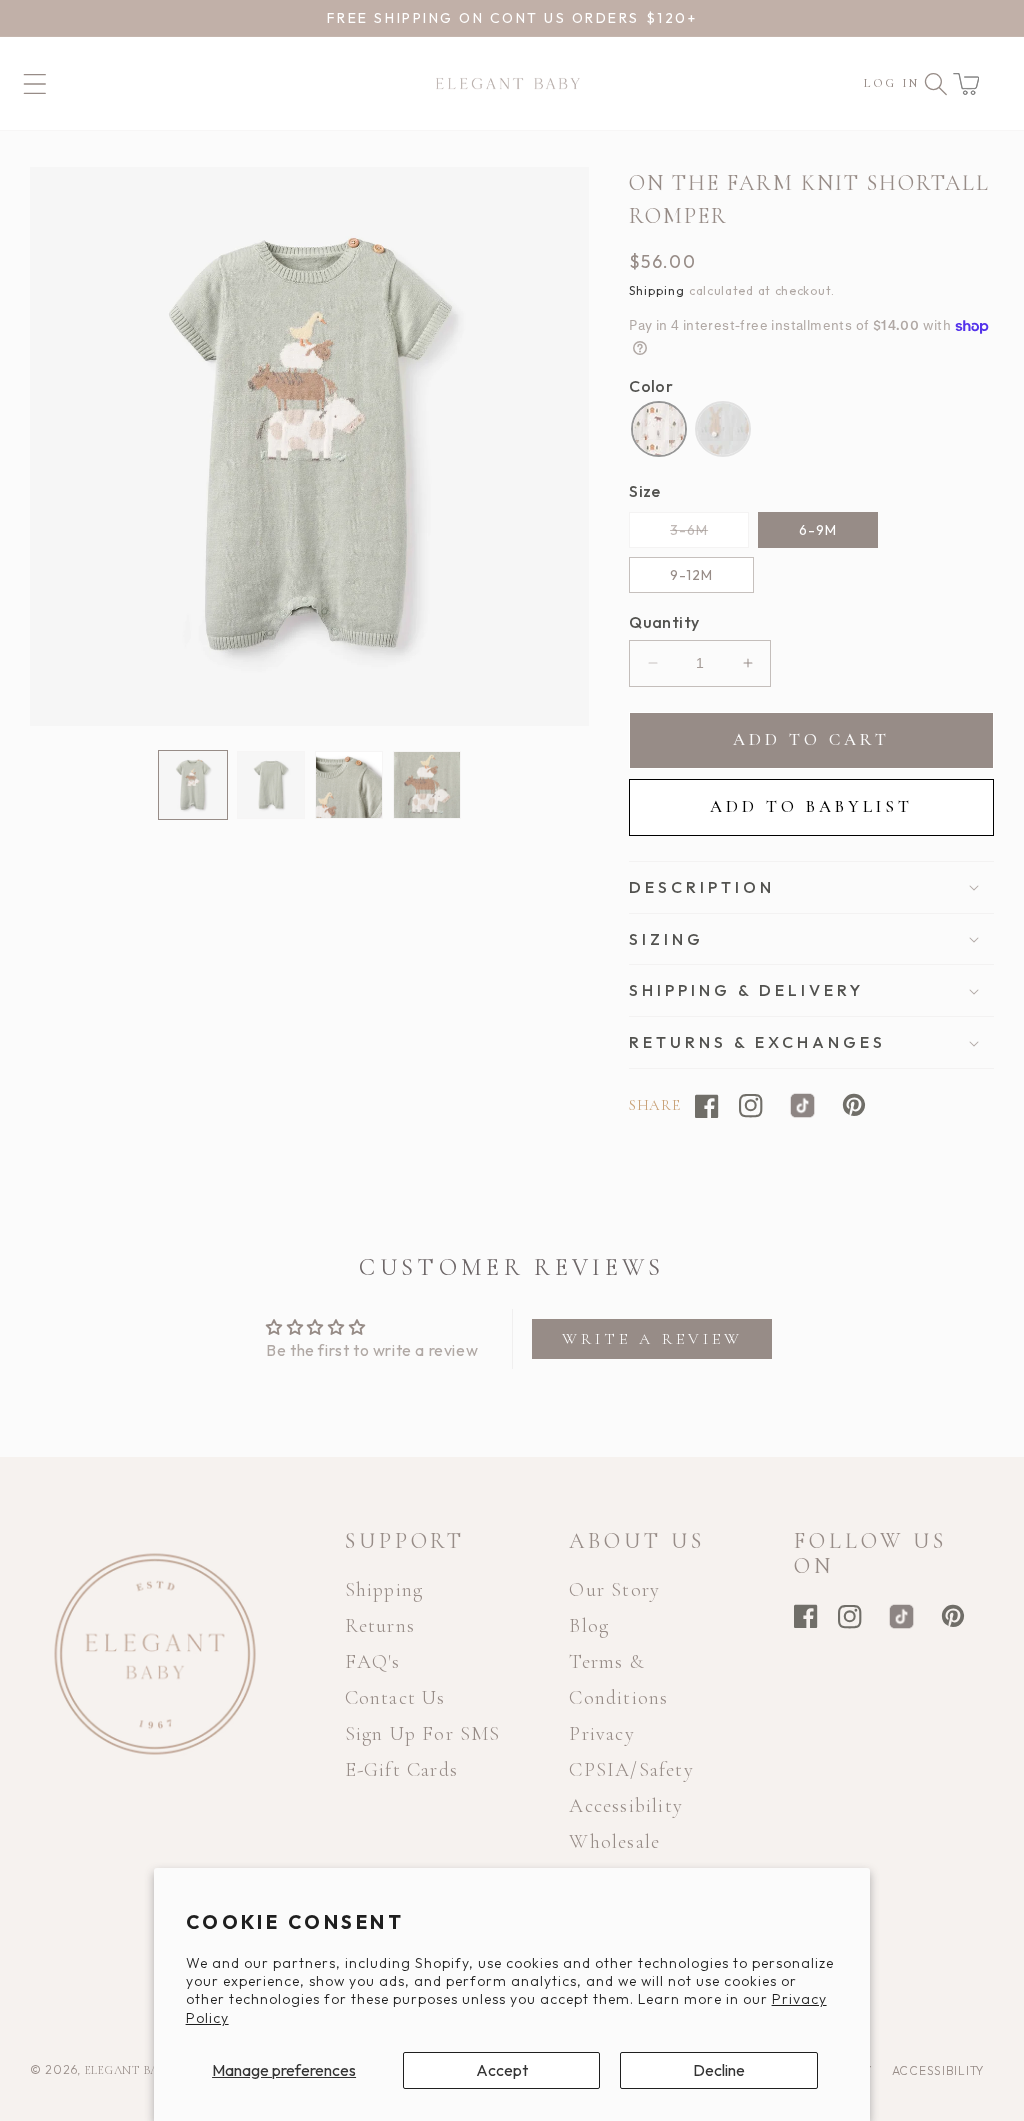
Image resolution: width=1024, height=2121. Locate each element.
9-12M (691, 575)
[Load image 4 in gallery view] (427, 785)
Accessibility (626, 1806)
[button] (966, 84)
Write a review (652, 1339)
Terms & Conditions (618, 1680)
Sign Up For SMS (423, 1734)
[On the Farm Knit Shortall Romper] (659, 429)
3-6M (709, 534)
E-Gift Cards (401, 1770)
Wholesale (614, 1842)
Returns (380, 1626)
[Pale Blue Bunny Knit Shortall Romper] (723, 429)
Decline (719, 2070)
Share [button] (654, 1105)
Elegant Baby (131, 2070)
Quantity (664, 622)
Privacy (601, 1734)
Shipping (657, 290)
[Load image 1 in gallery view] (193, 785)
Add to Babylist (811, 806)
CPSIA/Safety (631, 1770)
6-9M (818, 530)
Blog (589, 1626)
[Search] (936, 84)
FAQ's (373, 1662)
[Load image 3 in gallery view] (349, 785)
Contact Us (395, 1698)
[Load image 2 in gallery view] (271, 785)
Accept (502, 2070)
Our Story (614, 1590)
